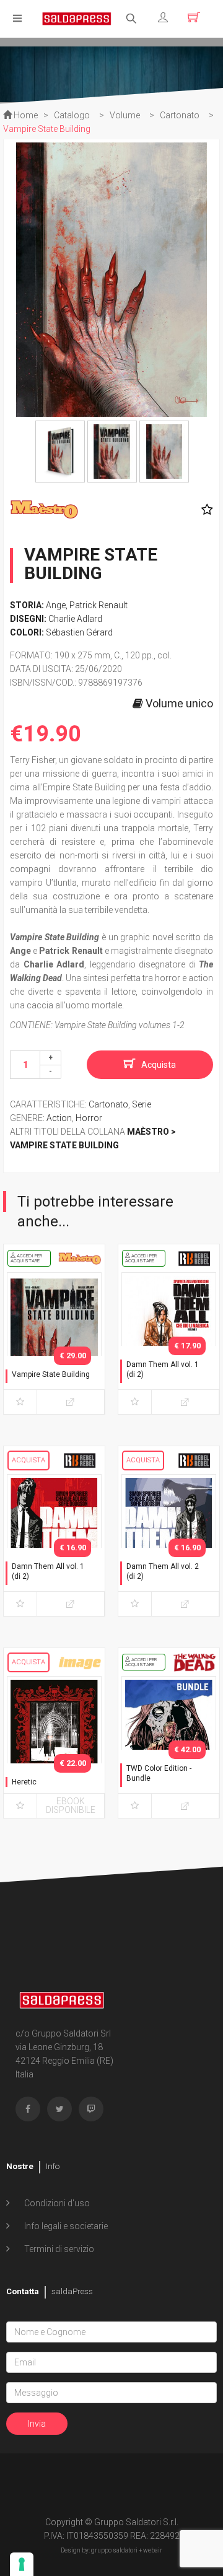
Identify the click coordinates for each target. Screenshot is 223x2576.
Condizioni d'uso (56, 2203)
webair (153, 2550)
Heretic (24, 1782)
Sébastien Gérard (79, 632)
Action (59, 1118)
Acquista (159, 1065)
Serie (142, 1104)
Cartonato (108, 1104)
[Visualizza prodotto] (71, 1402)
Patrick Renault (98, 605)
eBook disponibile (71, 1805)
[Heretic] (54, 1745)
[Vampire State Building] (54, 1341)
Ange (56, 605)
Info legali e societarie (65, 2226)
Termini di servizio (58, 2249)
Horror (89, 1118)
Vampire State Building (51, 1374)
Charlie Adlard (75, 619)
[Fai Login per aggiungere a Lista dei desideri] (204, 510)
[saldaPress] (77, 18)
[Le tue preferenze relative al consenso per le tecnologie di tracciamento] (22, 2564)
